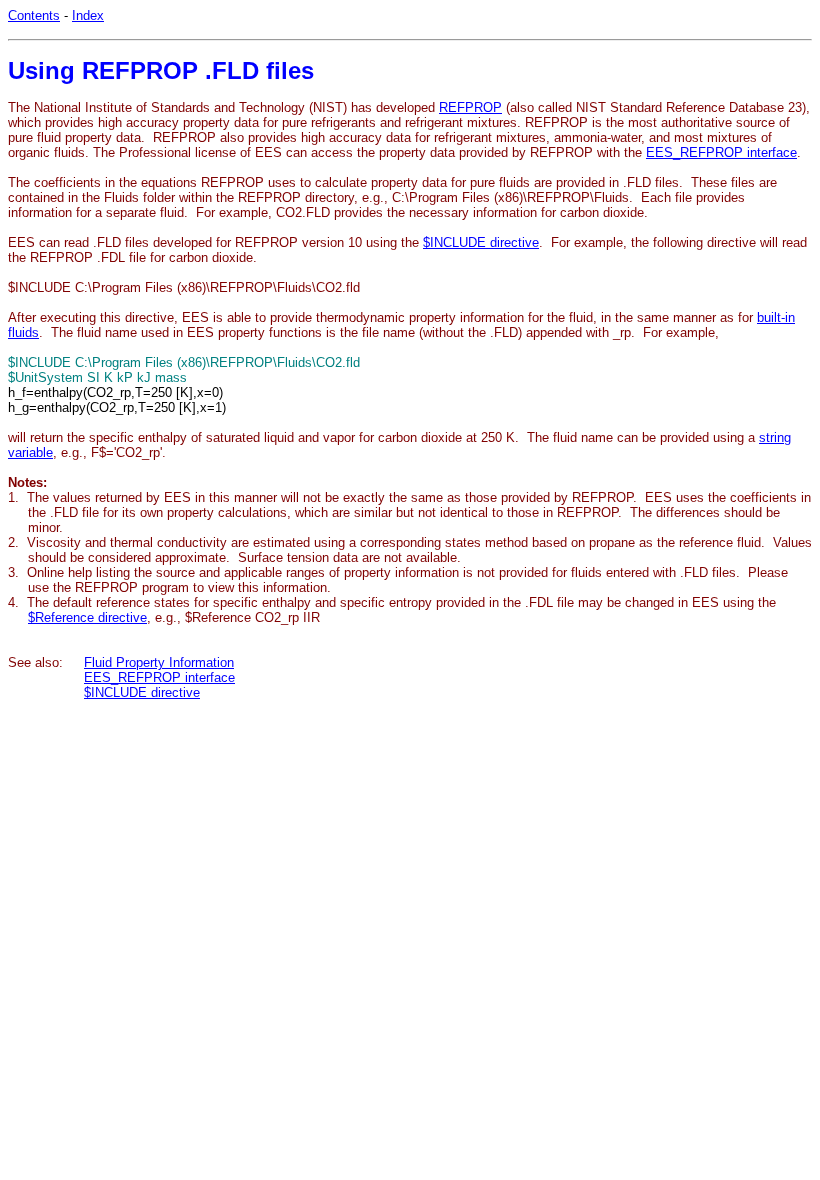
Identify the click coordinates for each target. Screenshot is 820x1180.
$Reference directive (87, 617)
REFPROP (470, 107)
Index (88, 15)
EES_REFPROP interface (721, 152)
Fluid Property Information (159, 662)
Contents (34, 15)
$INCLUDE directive (481, 242)
